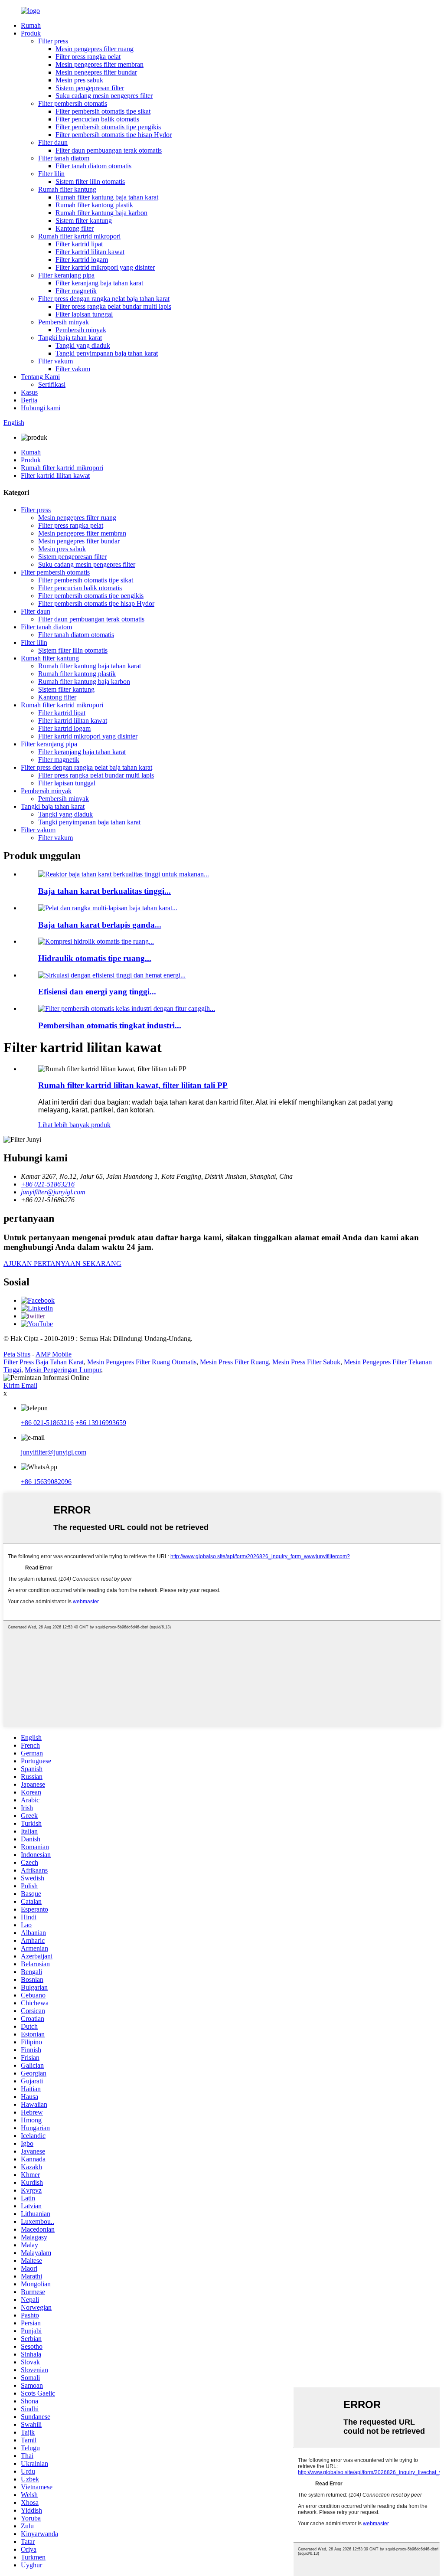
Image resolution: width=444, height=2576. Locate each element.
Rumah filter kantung (67, 189)
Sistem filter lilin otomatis (90, 181)
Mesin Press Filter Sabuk (306, 1362)
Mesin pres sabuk (79, 80)
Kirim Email (20, 1385)
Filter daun (53, 142)
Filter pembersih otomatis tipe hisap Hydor (114, 135)
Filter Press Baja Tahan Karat (44, 1362)
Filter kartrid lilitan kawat (90, 252)
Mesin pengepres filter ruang (95, 49)
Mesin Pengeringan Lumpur (63, 1370)
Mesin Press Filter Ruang (234, 1362)
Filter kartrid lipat (79, 244)
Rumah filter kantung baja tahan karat (107, 197)
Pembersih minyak (64, 322)
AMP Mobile (54, 1354)
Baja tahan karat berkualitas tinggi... (104, 891)
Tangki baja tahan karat (70, 338)
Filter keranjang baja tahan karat (99, 283)
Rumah (31, 25)
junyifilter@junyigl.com (54, 1452)
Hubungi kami (41, 408)
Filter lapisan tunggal (84, 314)
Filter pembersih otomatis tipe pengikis (108, 127)
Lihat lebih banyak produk (74, 1125)
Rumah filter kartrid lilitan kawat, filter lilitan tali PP (133, 1085)
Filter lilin (51, 174)
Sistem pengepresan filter (90, 88)
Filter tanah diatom (64, 158)
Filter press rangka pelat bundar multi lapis (113, 306)
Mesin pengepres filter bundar (96, 72)
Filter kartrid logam (82, 260)
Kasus (29, 392)
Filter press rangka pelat (88, 57)
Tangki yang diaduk (83, 345)
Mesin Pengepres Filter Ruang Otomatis (142, 1362)
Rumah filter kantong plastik (94, 205)
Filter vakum (55, 361)
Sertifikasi (52, 384)
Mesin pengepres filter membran (100, 64)
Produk (31, 33)
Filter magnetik (76, 291)
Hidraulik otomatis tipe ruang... (95, 958)
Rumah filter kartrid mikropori (79, 236)
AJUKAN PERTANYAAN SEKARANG (62, 1263)
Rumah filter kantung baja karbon (101, 213)
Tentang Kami (40, 377)
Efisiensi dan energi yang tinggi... (97, 992)
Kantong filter (75, 228)
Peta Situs (17, 1354)
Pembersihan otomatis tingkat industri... (110, 1025)
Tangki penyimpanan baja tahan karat (107, 353)
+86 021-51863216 (47, 1423)
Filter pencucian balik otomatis (97, 119)
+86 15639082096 (46, 1482)
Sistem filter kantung (84, 221)
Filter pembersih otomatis (73, 103)
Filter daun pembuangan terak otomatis (109, 150)
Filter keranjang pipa (66, 275)
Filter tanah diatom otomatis (93, 166)
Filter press (53, 41)
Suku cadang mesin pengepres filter (104, 96)
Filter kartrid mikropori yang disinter (105, 267)
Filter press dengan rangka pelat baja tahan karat (104, 299)
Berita (29, 400)
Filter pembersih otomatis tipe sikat (103, 111)
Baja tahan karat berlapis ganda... (100, 925)
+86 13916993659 (101, 1423)
